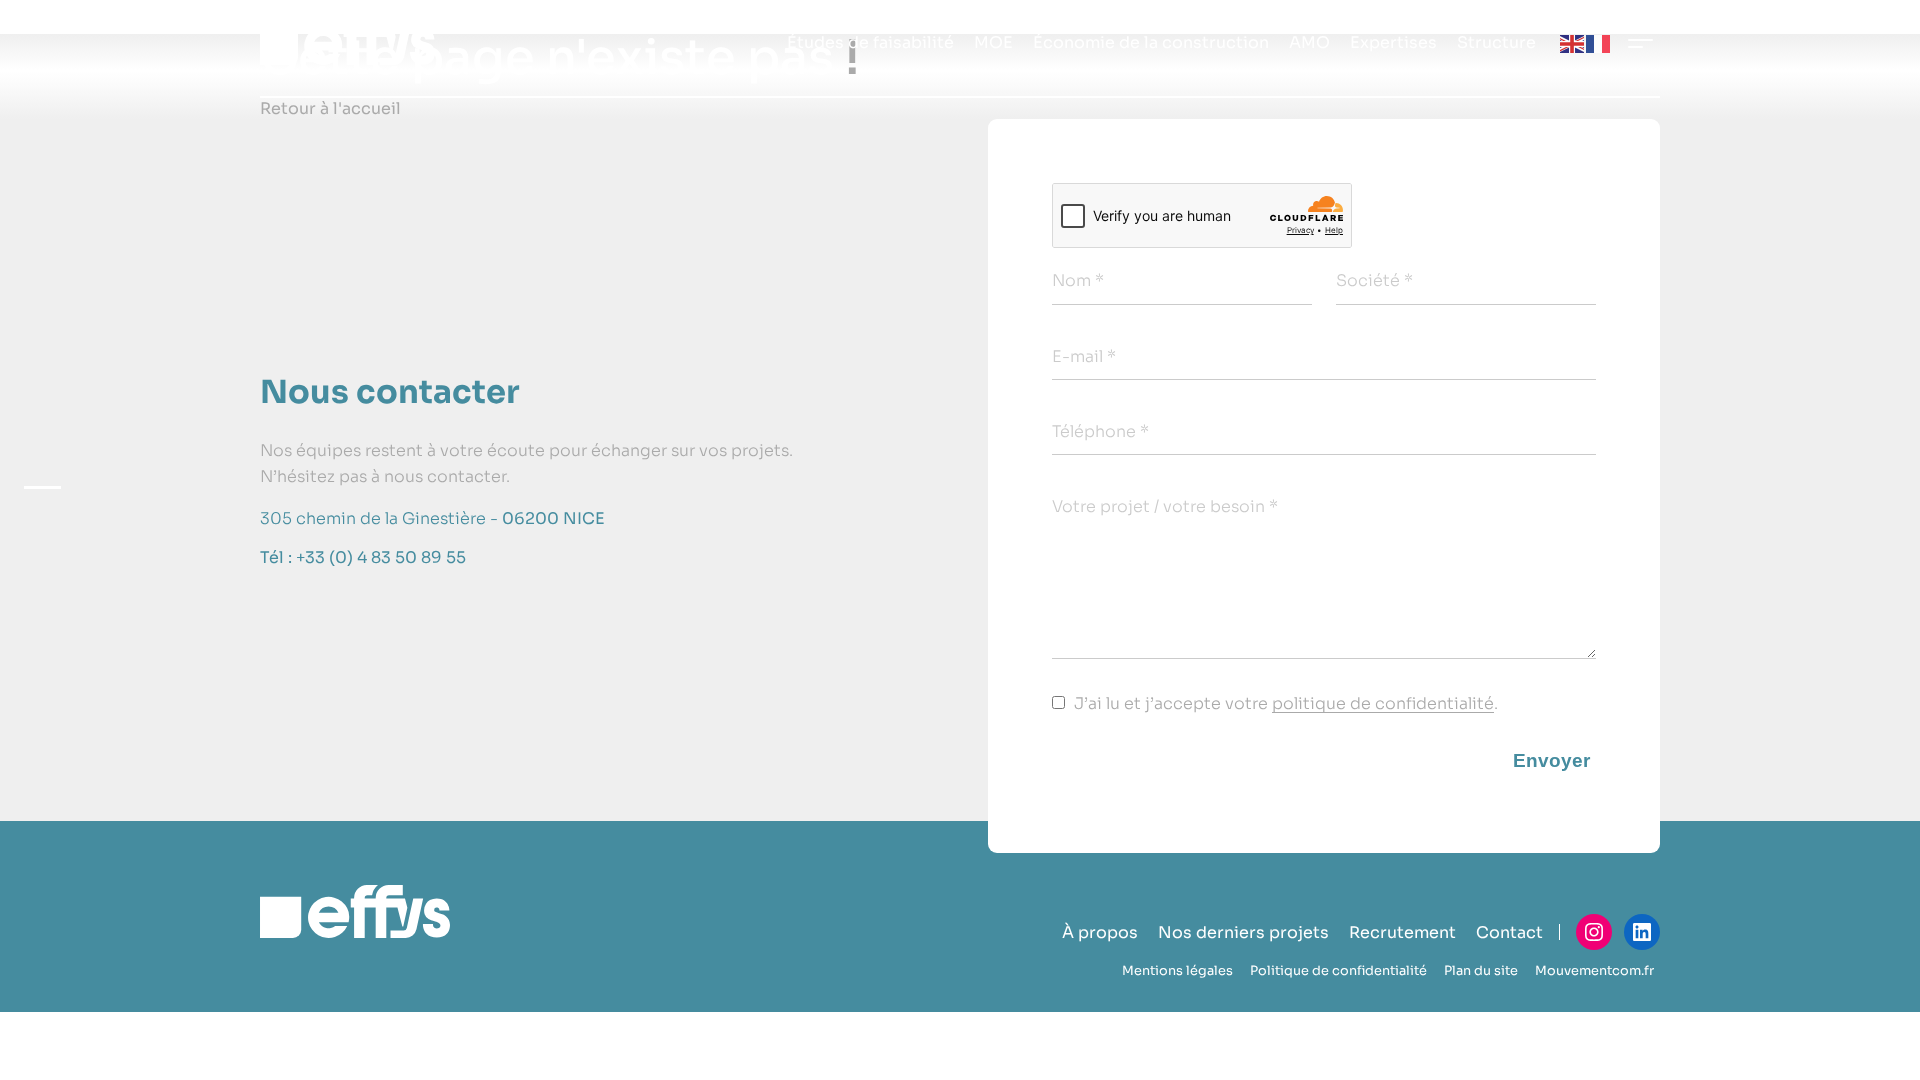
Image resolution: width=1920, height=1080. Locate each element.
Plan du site (1481, 971)
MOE (993, 42)
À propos (1100, 932)
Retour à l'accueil (330, 108)
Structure (1496, 42)
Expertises (1393, 42)
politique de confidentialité (1383, 703)
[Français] (1599, 42)
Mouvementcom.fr (1594, 971)
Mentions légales (1177, 971)
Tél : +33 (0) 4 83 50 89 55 (363, 557)
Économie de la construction (1151, 42)
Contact (1509, 932)
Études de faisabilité (870, 42)
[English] (1573, 42)
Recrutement (1402, 932)
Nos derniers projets (1243, 932)
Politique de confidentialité (1338, 971)
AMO (1309, 42)
